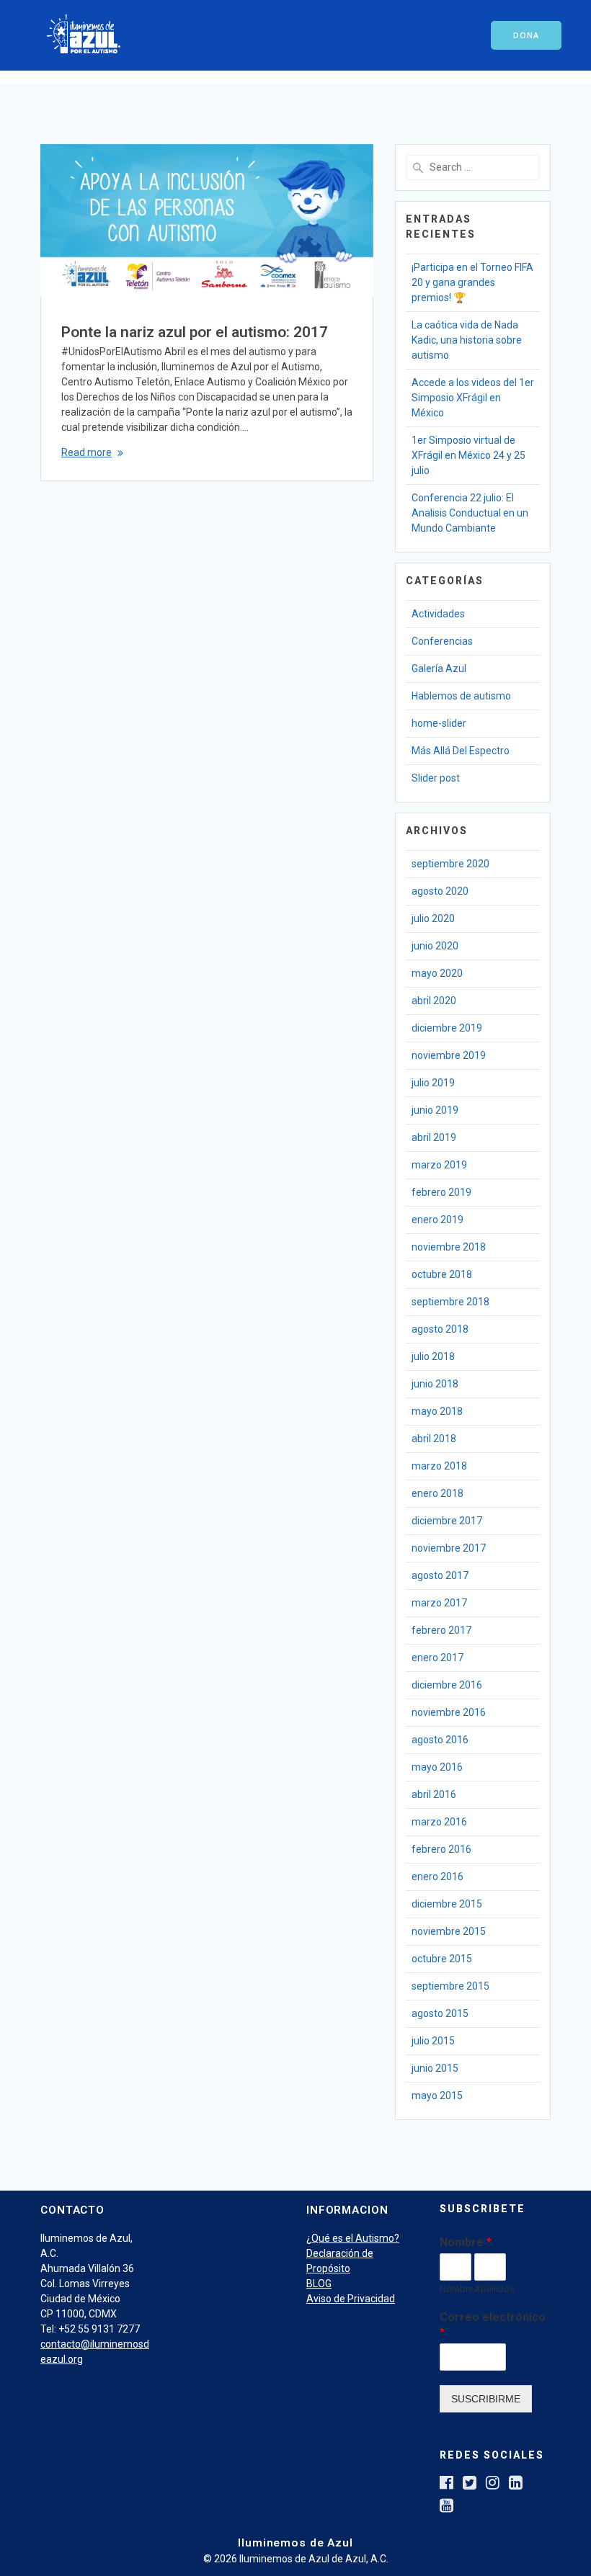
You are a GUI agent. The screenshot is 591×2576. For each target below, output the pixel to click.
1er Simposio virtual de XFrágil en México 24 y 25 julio (468, 455)
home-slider (439, 723)
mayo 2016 (437, 1767)
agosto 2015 (440, 2013)
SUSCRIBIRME (486, 2399)
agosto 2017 (440, 1575)
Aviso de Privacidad (351, 2299)
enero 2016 (437, 1877)
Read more (86, 452)
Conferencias (442, 641)
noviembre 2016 (449, 1712)
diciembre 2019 (447, 1028)
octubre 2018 (442, 1274)
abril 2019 (434, 1137)
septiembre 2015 (450, 1986)
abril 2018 (434, 1439)
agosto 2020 (440, 891)
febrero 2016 (441, 1849)
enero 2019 (437, 1220)
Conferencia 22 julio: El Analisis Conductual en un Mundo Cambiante (470, 513)
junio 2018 (435, 1384)
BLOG (319, 2284)
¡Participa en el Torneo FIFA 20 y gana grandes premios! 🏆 (472, 282)
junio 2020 (435, 946)
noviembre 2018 (449, 1247)
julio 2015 (433, 2041)
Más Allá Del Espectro (461, 751)
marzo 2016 (439, 1822)
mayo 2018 (437, 1411)
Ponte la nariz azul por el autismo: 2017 (195, 332)
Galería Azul (439, 668)
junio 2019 (435, 1110)
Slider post (436, 778)
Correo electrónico (493, 2325)
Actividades (438, 614)
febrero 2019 (441, 1192)
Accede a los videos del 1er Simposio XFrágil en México (473, 398)
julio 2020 (433, 918)
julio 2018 (433, 1356)
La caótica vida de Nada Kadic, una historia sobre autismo (467, 340)
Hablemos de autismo (461, 696)
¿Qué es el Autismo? (353, 2238)
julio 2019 (433, 1083)
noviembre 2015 (449, 1931)
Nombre (466, 2242)
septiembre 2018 (450, 1302)
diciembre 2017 (447, 1521)
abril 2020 (434, 1001)
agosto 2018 (440, 1329)
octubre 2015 (442, 1959)
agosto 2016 (440, 1740)
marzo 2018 (439, 1466)
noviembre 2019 (449, 1055)
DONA (526, 35)
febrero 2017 (441, 1630)
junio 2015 (435, 2068)
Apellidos (490, 2289)
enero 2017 (437, 1658)
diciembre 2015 (447, 1904)
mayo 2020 (437, 973)
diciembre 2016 (447, 1685)
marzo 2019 (439, 1165)
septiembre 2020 (450, 864)
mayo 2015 (437, 2096)
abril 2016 (434, 1794)
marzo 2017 (439, 1603)
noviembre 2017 (449, 1548)
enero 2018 (437, 1493)
